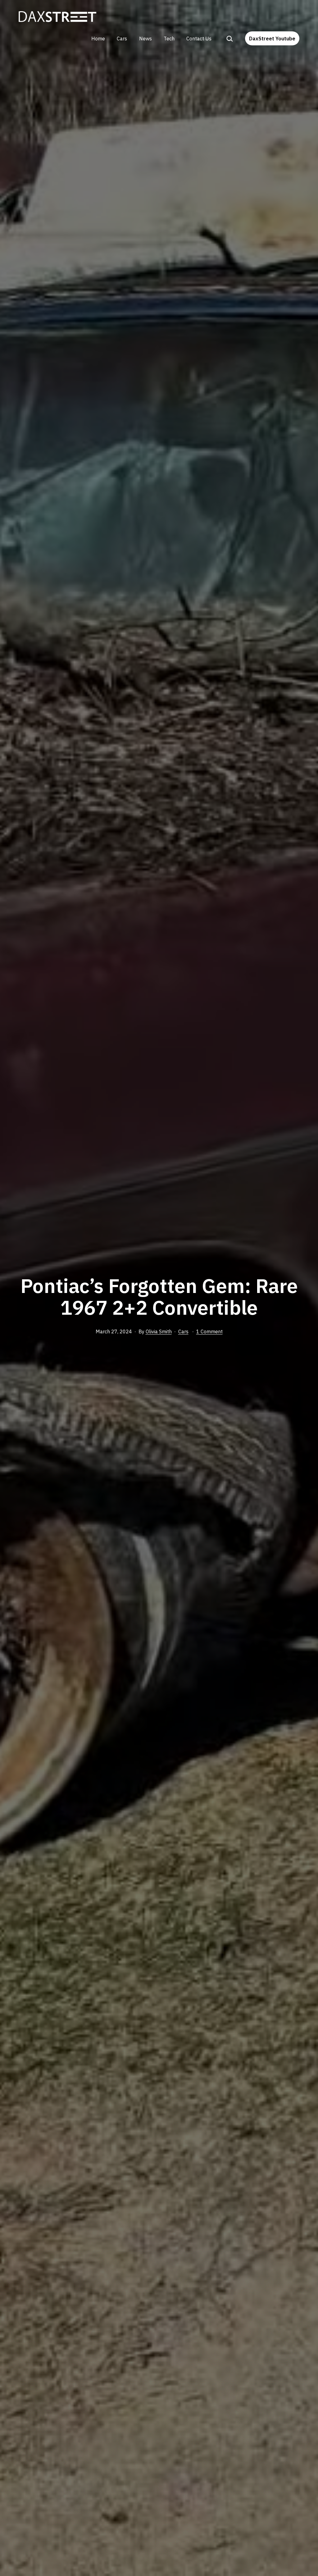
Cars (122, 39)
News (145, 39)
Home (98, 39)
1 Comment (209, 1331)
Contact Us (199, 39)
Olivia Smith (159, 1331)
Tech (169, 39)
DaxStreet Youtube (272, 39)
